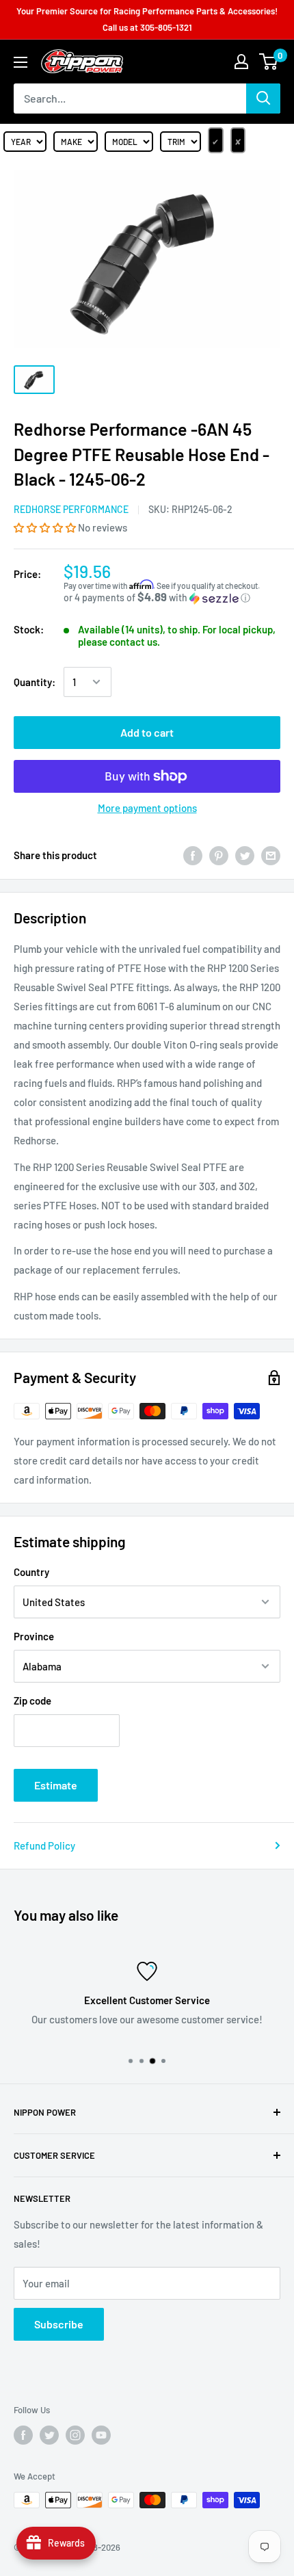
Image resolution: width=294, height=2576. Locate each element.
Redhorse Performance (71, 509)
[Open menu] (21, 62)
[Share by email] (271, 855)
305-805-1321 (166, 27)
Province (34, 1636)
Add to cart (147, 732)
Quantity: (35, 682)
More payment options (147, 808)
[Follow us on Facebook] (23, 2435)
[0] (269, 62)
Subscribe (59, 2324)
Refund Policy (44, 1845)
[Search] (263, 98)
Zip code (32, 1700)
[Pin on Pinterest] (219, 855)
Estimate (56, 1785)
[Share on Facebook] (193, 855)
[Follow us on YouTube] (101, 2435)
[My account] (241, 62)
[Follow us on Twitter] (49, 2435)
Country (31, 1572)
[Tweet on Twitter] (245, 855)
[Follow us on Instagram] (75, 2435)
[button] (46, 527)
